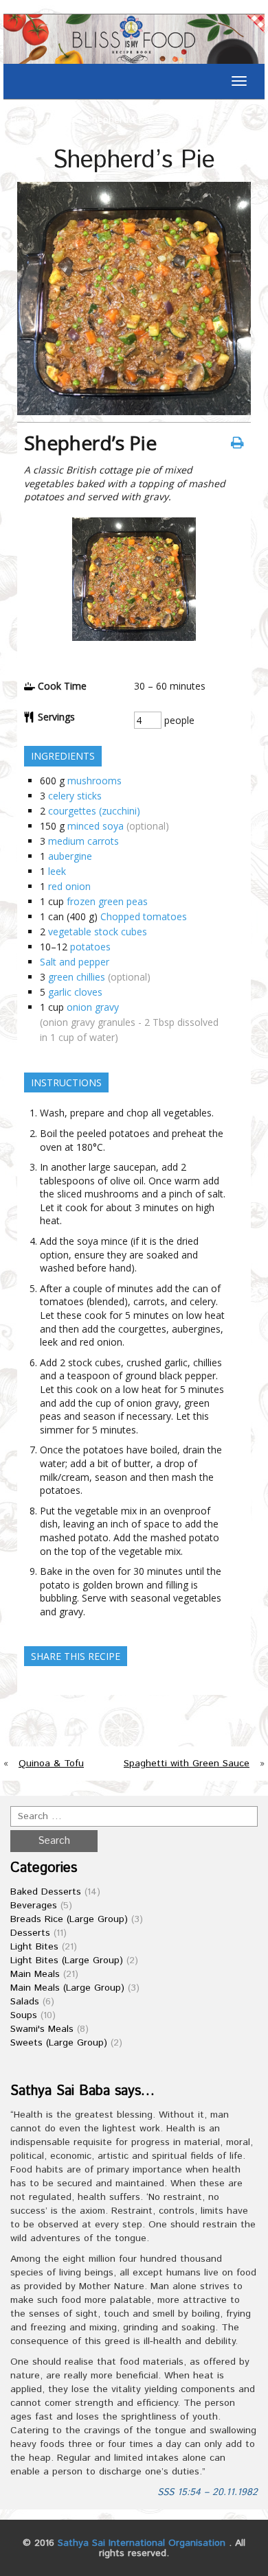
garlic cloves (75, 992)
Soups (24, 2015)
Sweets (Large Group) (59, 2043)
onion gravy (93, 1007)
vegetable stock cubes (98, 932)
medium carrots (83, 841)
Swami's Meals (42, 2029)
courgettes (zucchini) (94, 811)
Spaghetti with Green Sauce (187, 1764)
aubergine (70, 856)
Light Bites (34, 1947)
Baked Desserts (46, 1892)
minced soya (96, 826)
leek (57, 871)
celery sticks (75, 796)
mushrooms (94, 781)
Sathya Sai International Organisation (142, 2543)
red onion (69, 886)
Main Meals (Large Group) (67, 1988)
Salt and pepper (75, 962)
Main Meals (35, 1974)
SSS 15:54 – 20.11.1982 (208, 2492)
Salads (25, 2002)
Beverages (34, 1906)
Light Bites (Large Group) (67, 1960)
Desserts (30, 1933)
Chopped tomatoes (144, 916)
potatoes (90, 947)
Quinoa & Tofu (51, 1764)
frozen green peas (107, 901)
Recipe (61, 120)
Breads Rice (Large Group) (69, 1919)
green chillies (77, 977)
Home (23, 120)
